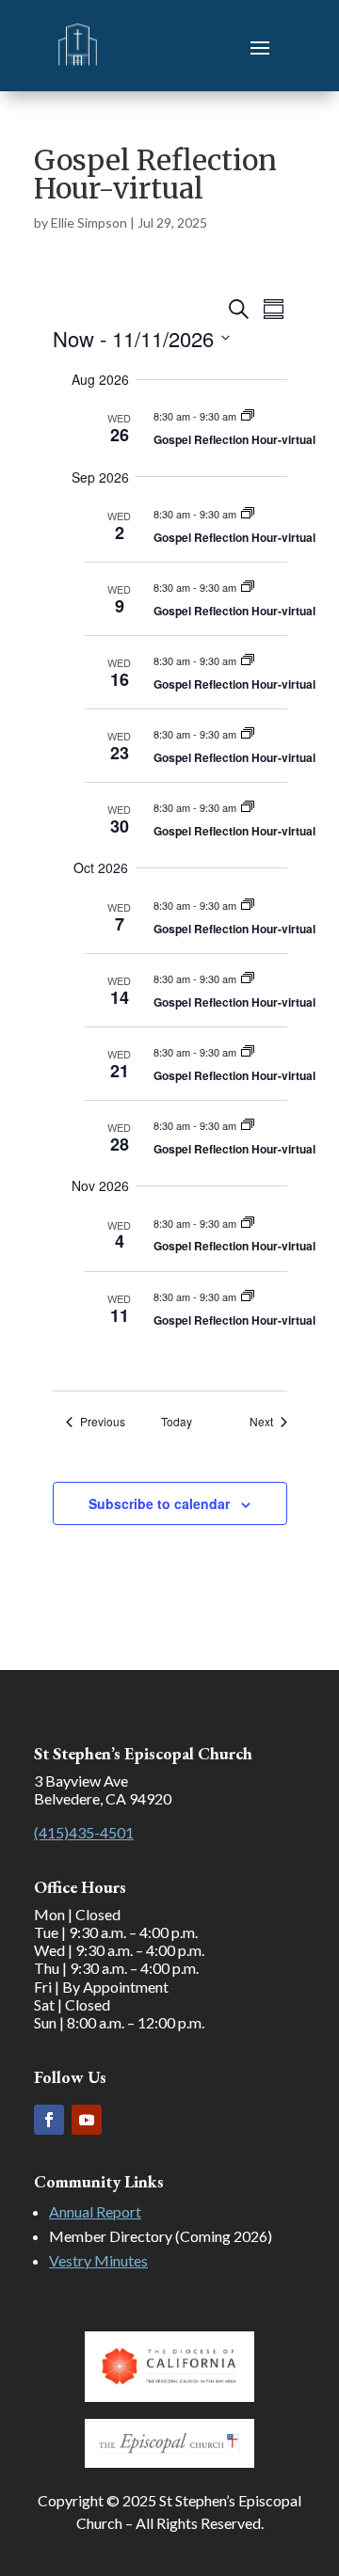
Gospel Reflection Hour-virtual (234, 439)
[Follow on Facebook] (49, 2120)
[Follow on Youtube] (87, 2120)
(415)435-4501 (84, 1832)
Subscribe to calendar (159, 1503)
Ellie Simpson (89, 223)
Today (177, 1422)
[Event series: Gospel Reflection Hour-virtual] (248, 416)
